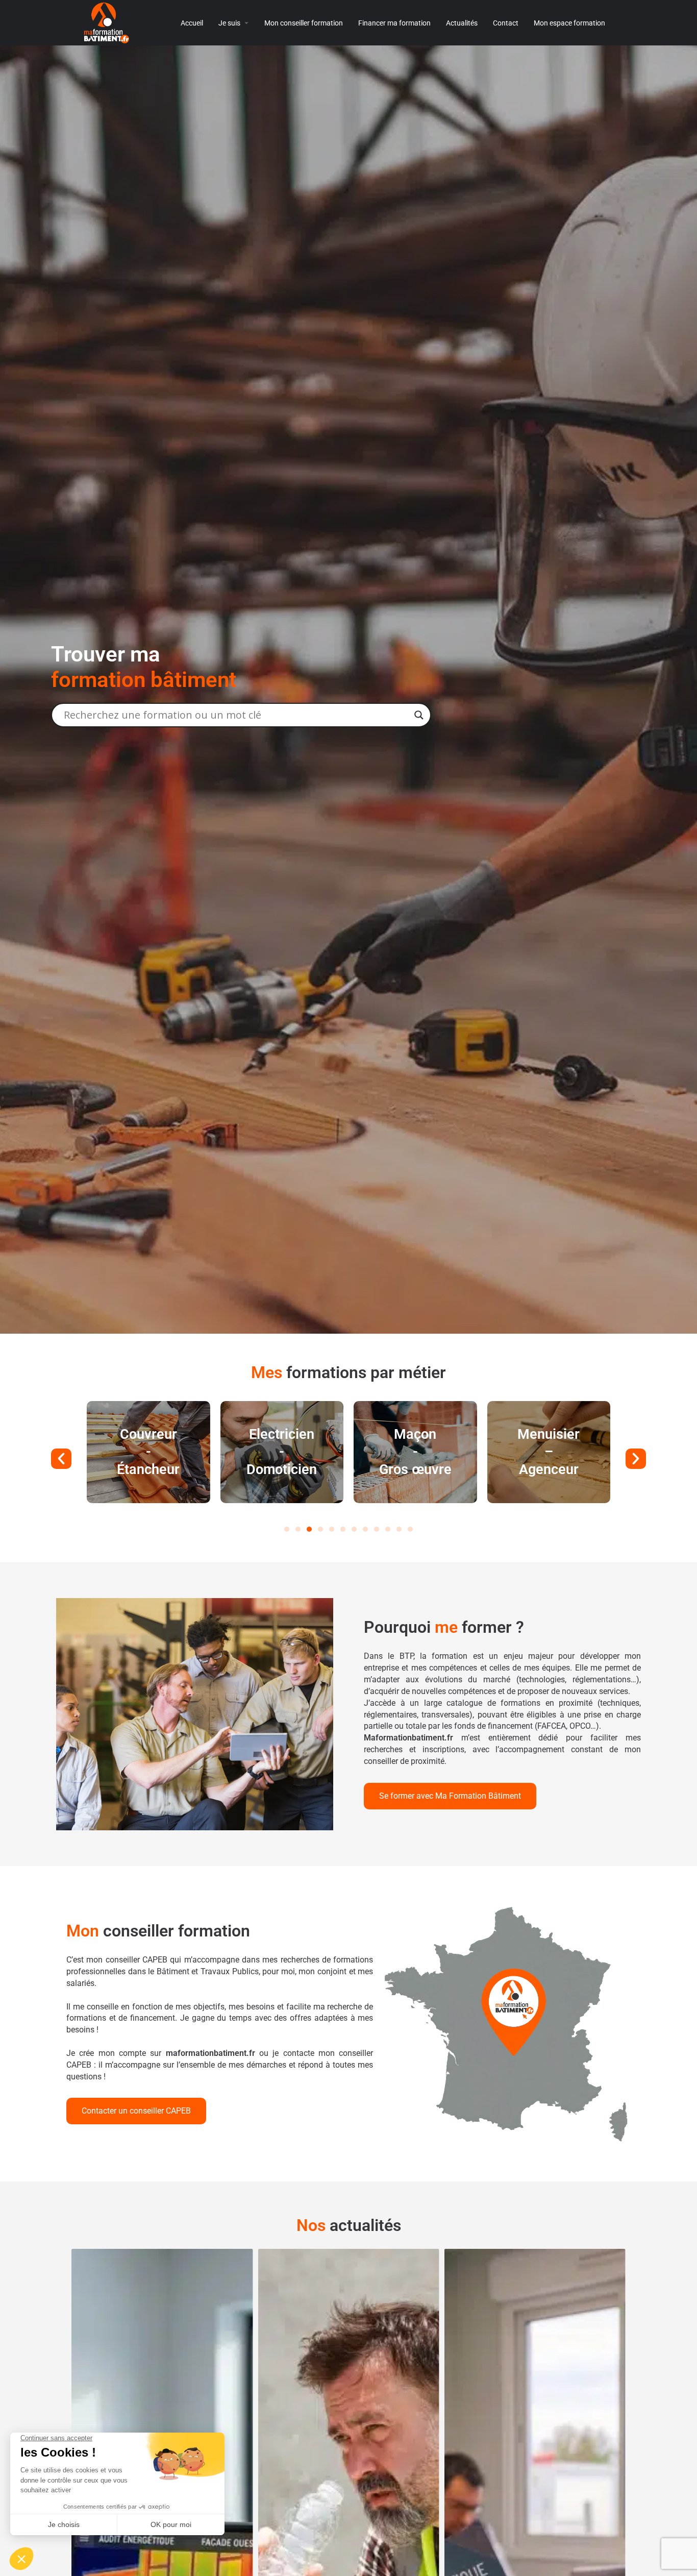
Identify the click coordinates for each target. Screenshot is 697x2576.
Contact (506, 23)
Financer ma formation (394, 23)
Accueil (192, 23)
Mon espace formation (569, 23)
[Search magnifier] (419, 715)
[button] (61, 1459)
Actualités (462, 23)
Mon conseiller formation (304, 23)
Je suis (229, 23)
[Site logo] (108, 22)
